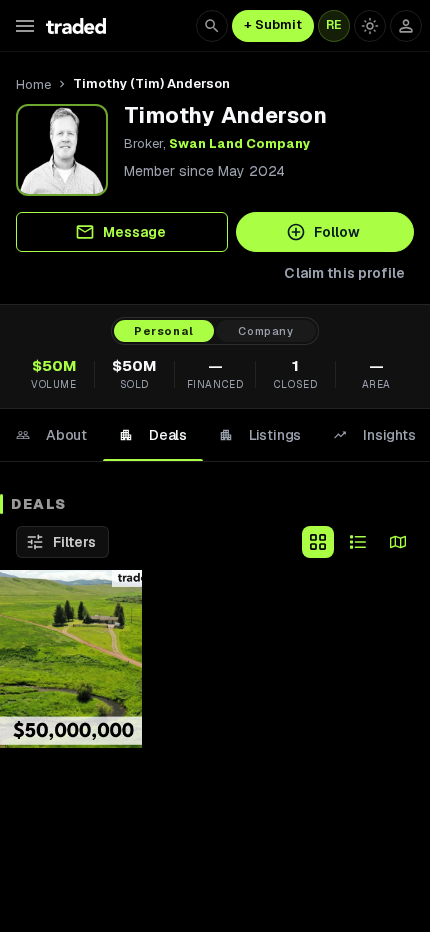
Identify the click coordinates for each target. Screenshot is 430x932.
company (266, 331)
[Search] (212, 26)
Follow (337, 232)
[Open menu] (25, 26)
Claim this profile (344, 273)
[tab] (51, 435)
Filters (74, 542)
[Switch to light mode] (370, 26)
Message (134, 232)
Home (33, 84)
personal (164, 331)
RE (334, 25)
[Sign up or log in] (406, 26)
